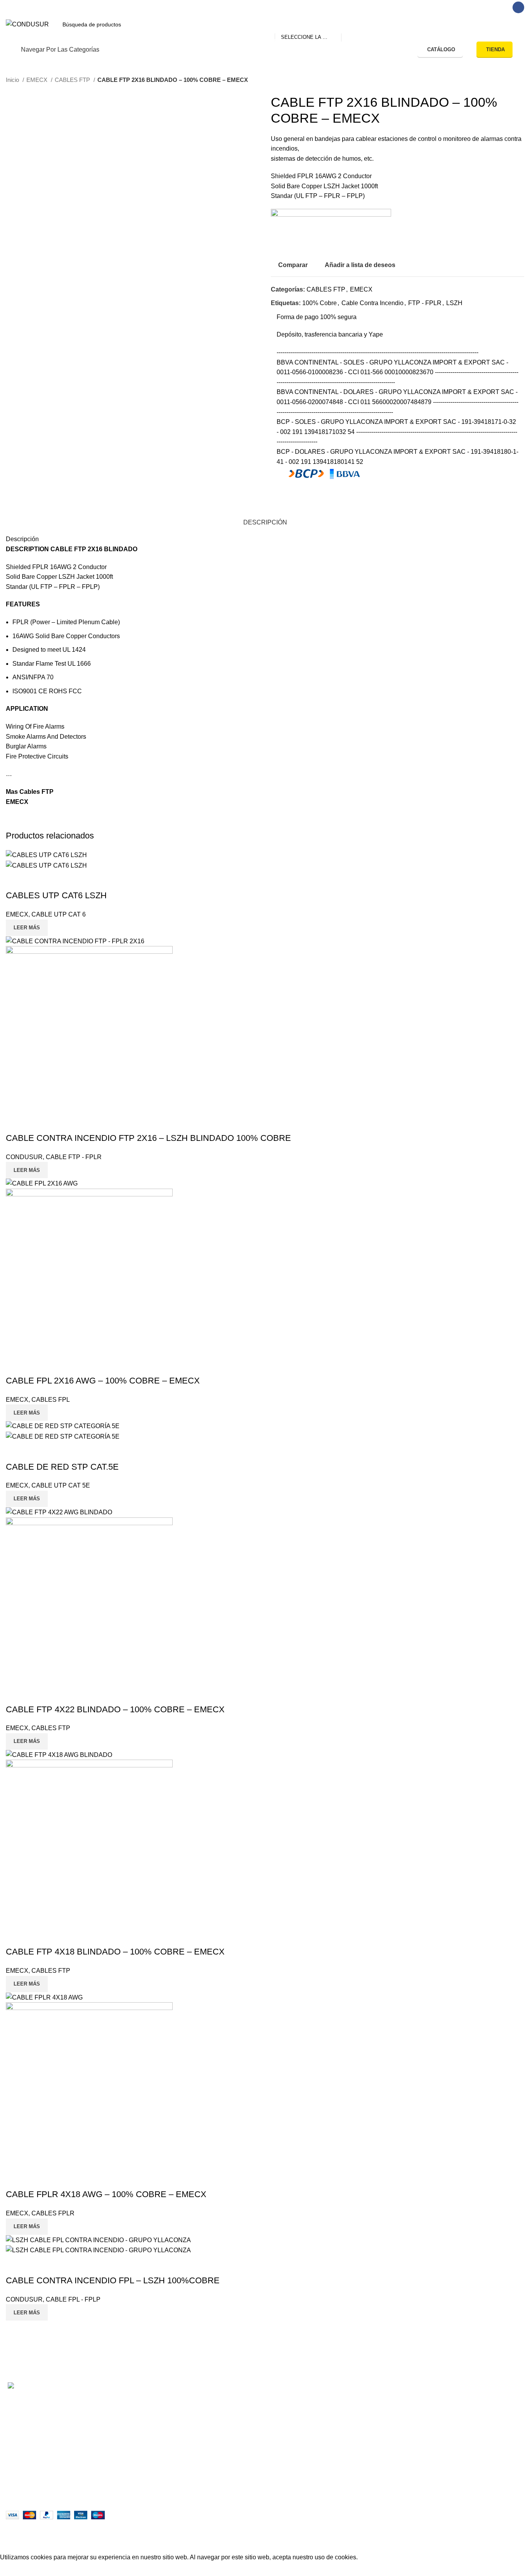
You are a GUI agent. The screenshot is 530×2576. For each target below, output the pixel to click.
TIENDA (495, 49)
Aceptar (17, 2569)
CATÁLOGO (441, 49)
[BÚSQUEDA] (350, 24)
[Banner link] (265, 1288)
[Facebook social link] (518, 7)
